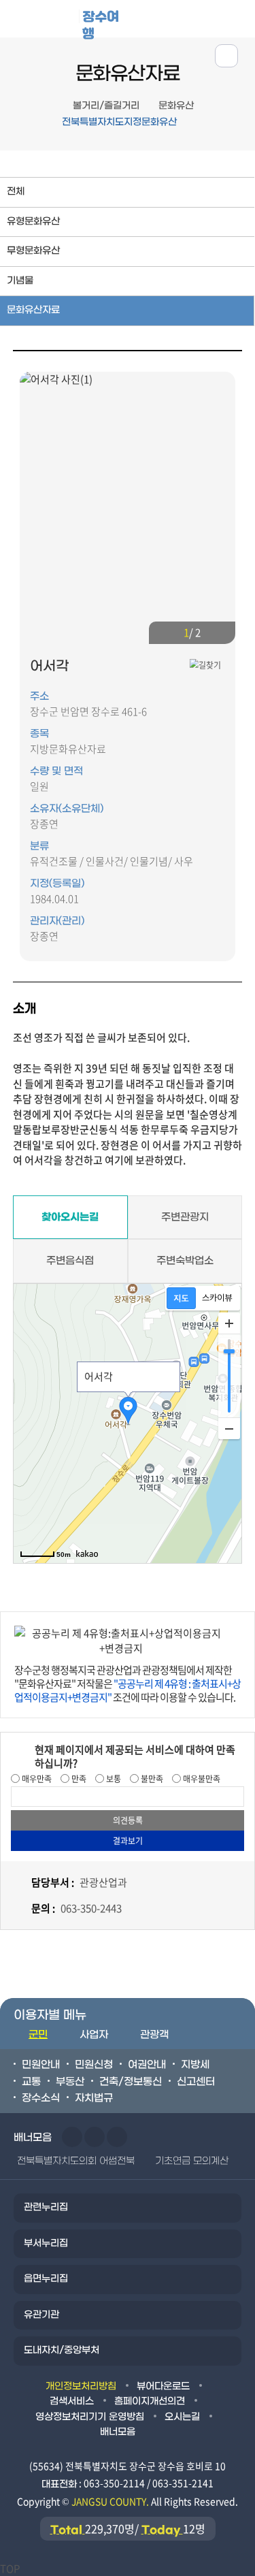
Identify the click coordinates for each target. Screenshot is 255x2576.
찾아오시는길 (70, 1217)
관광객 (154, 2035)
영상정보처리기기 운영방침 (90, 2417)
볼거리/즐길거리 (106, 106)
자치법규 (94, 2098)
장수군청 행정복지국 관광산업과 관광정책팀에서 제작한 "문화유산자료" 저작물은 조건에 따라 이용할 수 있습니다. (128, 1684)
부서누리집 (46, 2243)
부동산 (70, 2082)
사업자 (94, 2035)
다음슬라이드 (220, 633)
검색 (237, 18)
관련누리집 (46, 2207)
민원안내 (41, 2065)
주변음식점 (70, 1261)
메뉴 (195, 18)
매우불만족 (201, 1779)
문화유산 (176, 106)
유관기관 (41, 2315)
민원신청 (94, 2065)
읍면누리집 (46, 2279)
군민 (38, 2035)
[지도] (181, 1298)
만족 (78, 1779)
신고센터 (196, 2082)
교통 (31, 2082)
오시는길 (182, 2417)
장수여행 (101, 23)
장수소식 (41, 2098)
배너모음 (118, 2432)
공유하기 (226, 56)
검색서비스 (72, 2401)
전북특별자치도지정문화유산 (119, 122)
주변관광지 (185, 1217)
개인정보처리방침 (81, 2386)
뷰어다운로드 (163, 2386)
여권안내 (147, 2065)
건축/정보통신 (131, 2082)
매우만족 (36, 1779)
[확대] (229, 1323)
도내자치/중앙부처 (62, 2350)
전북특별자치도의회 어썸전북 (76, 2161)
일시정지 (117, 2137)
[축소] (229, 1428)
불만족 (151, 1779)
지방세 (195, 2065)
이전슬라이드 (165, 633)
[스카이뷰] (217, 1298)
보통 (113, 1779)
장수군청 (50, 22)
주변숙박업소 (185, 1261)
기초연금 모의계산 (192, 2161)
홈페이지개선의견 (150, 2401)
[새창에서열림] (205, 665)
